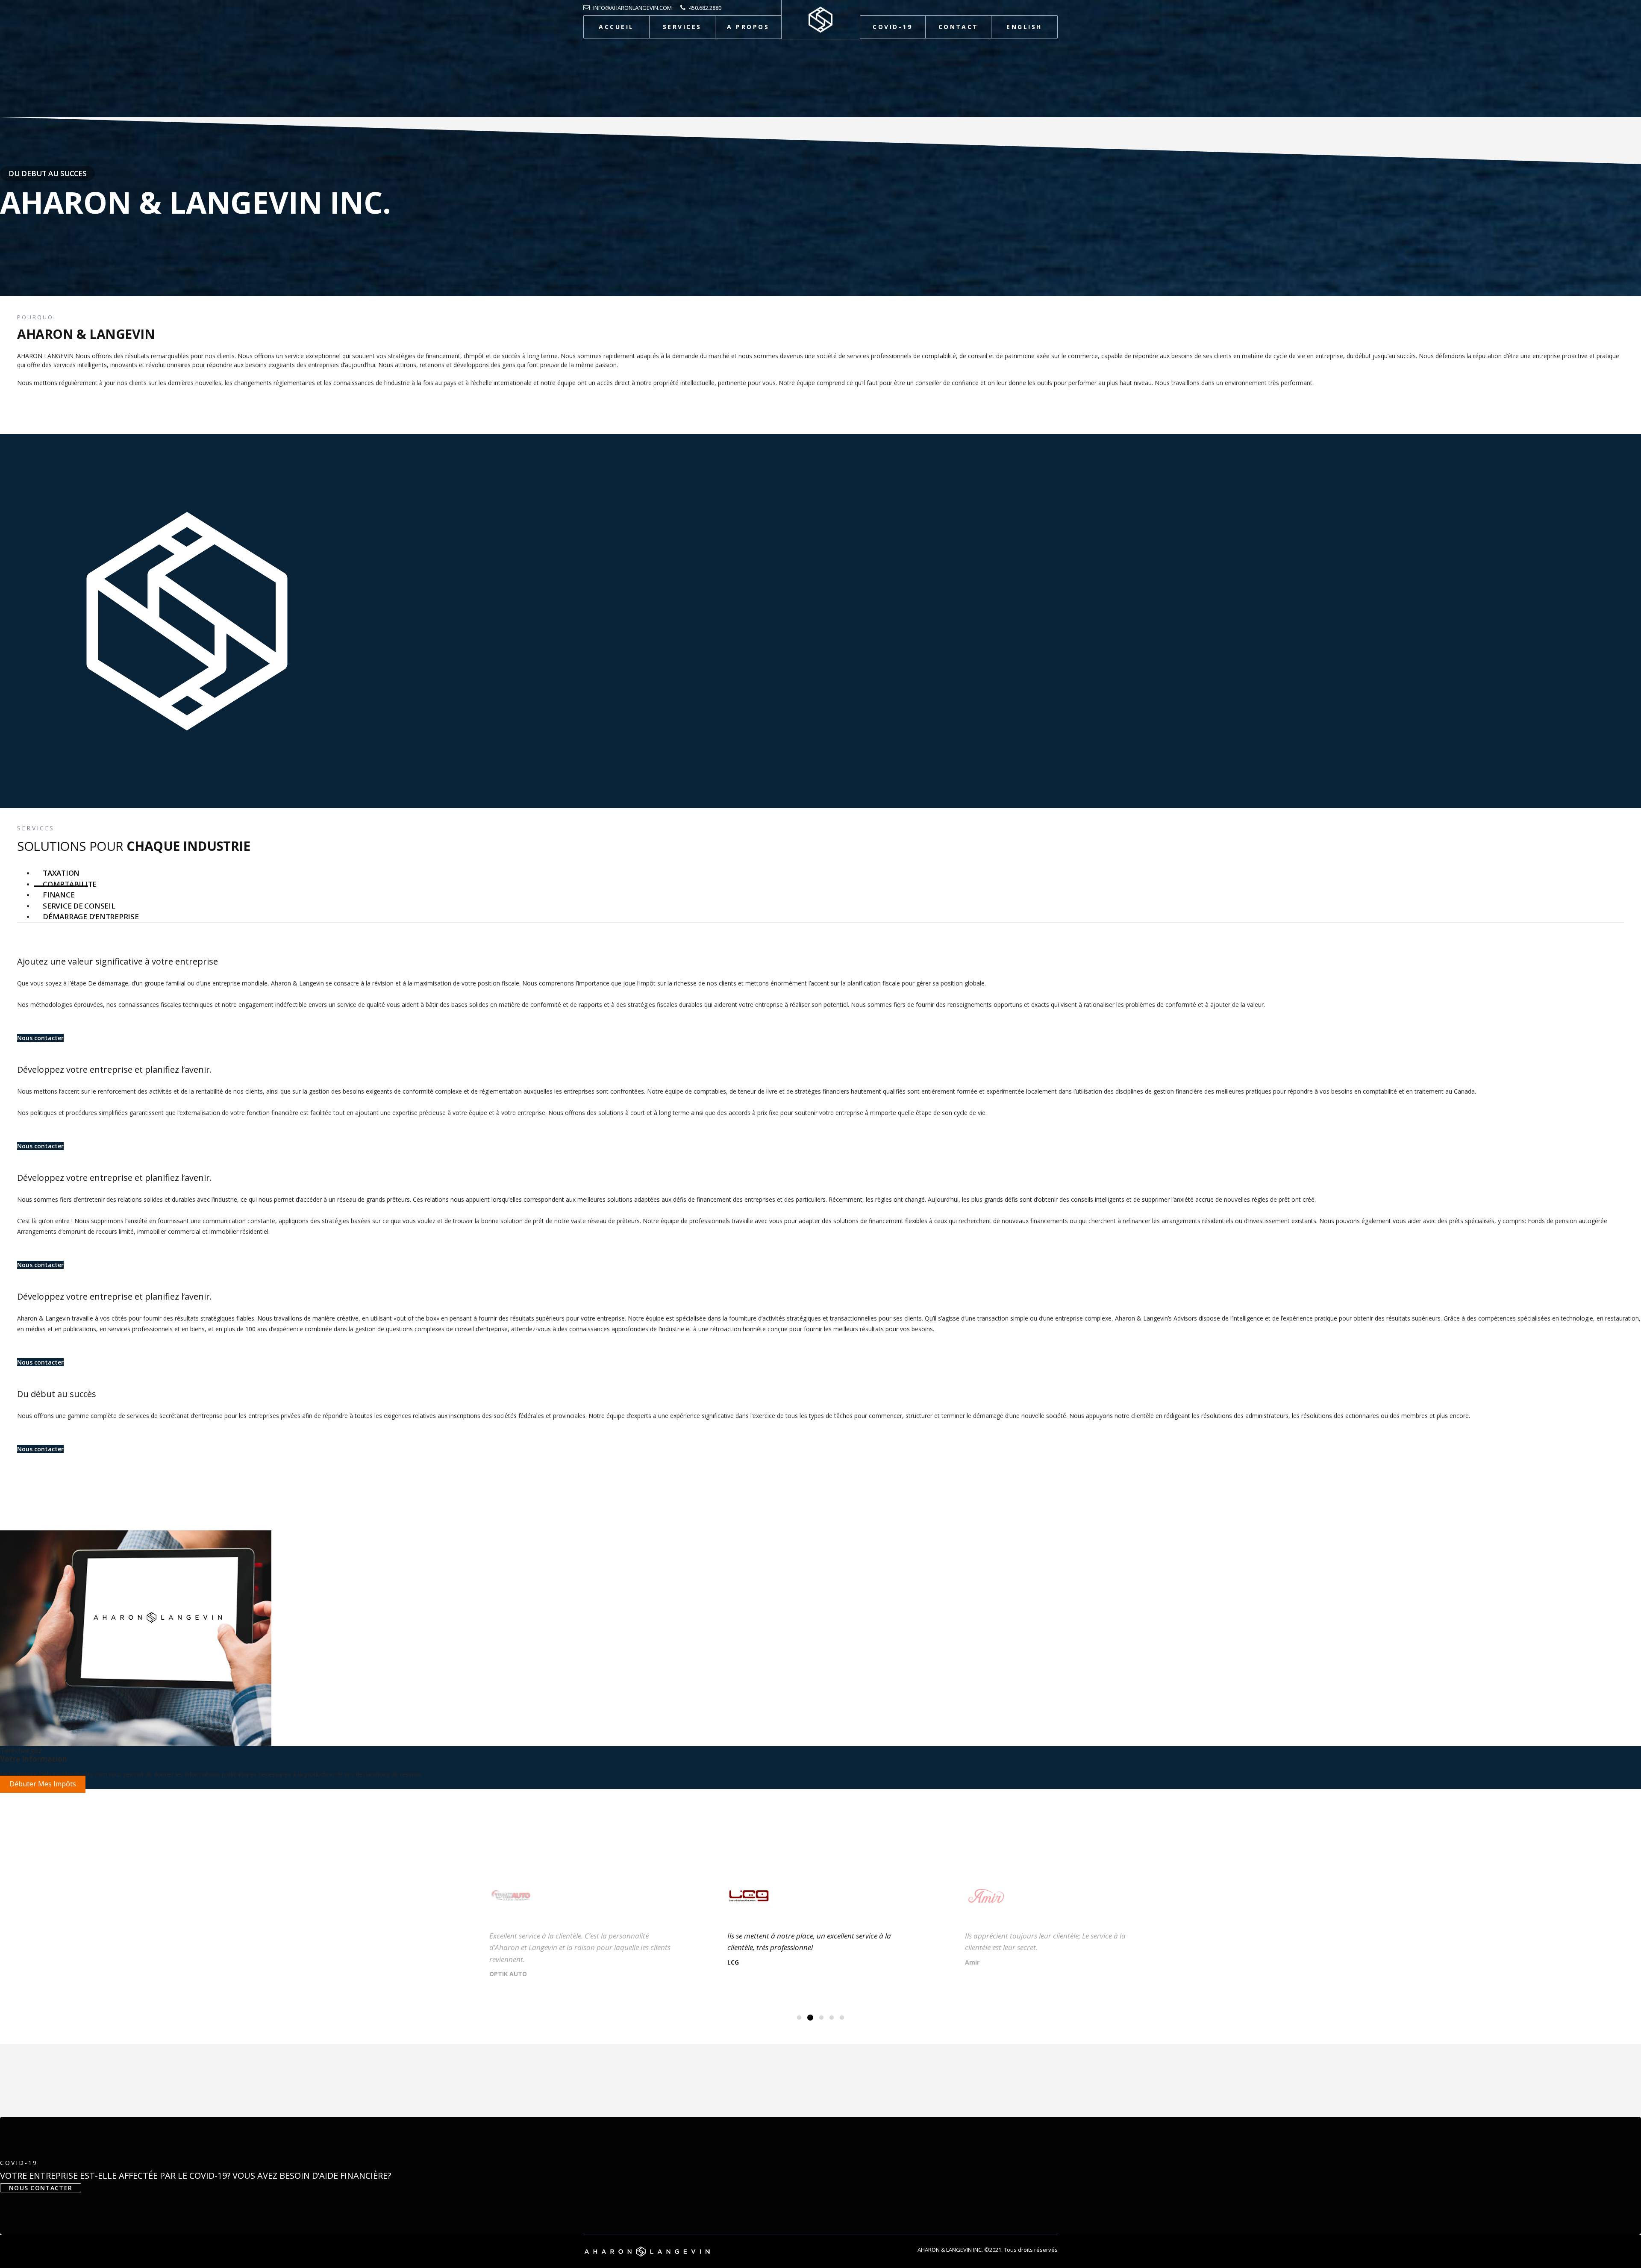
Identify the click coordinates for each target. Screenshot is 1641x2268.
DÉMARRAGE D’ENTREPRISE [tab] (91, 916)
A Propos (748, 27)
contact (959, 27)
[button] (799, 2018)
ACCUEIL (616, 27)
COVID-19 (893, 27)
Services (682, 27)
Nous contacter (40, 1038)
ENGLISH (1024, 27)
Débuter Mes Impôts (43, 1784)
